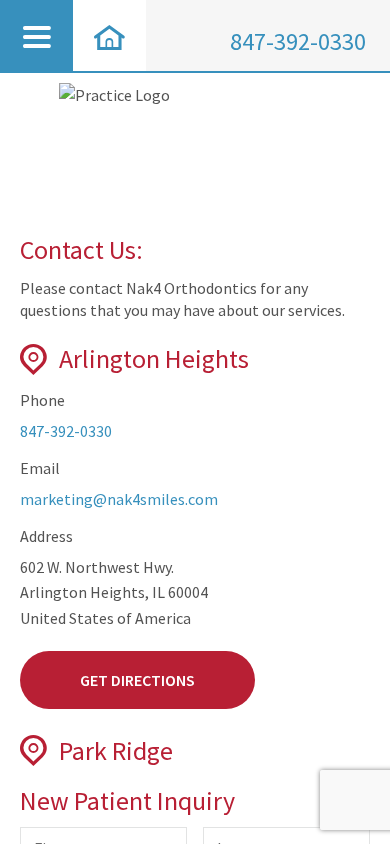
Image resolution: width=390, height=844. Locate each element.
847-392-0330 (298, 41)
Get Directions (137, 680)
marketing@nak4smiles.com (119, 499)
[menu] (36, 35)
